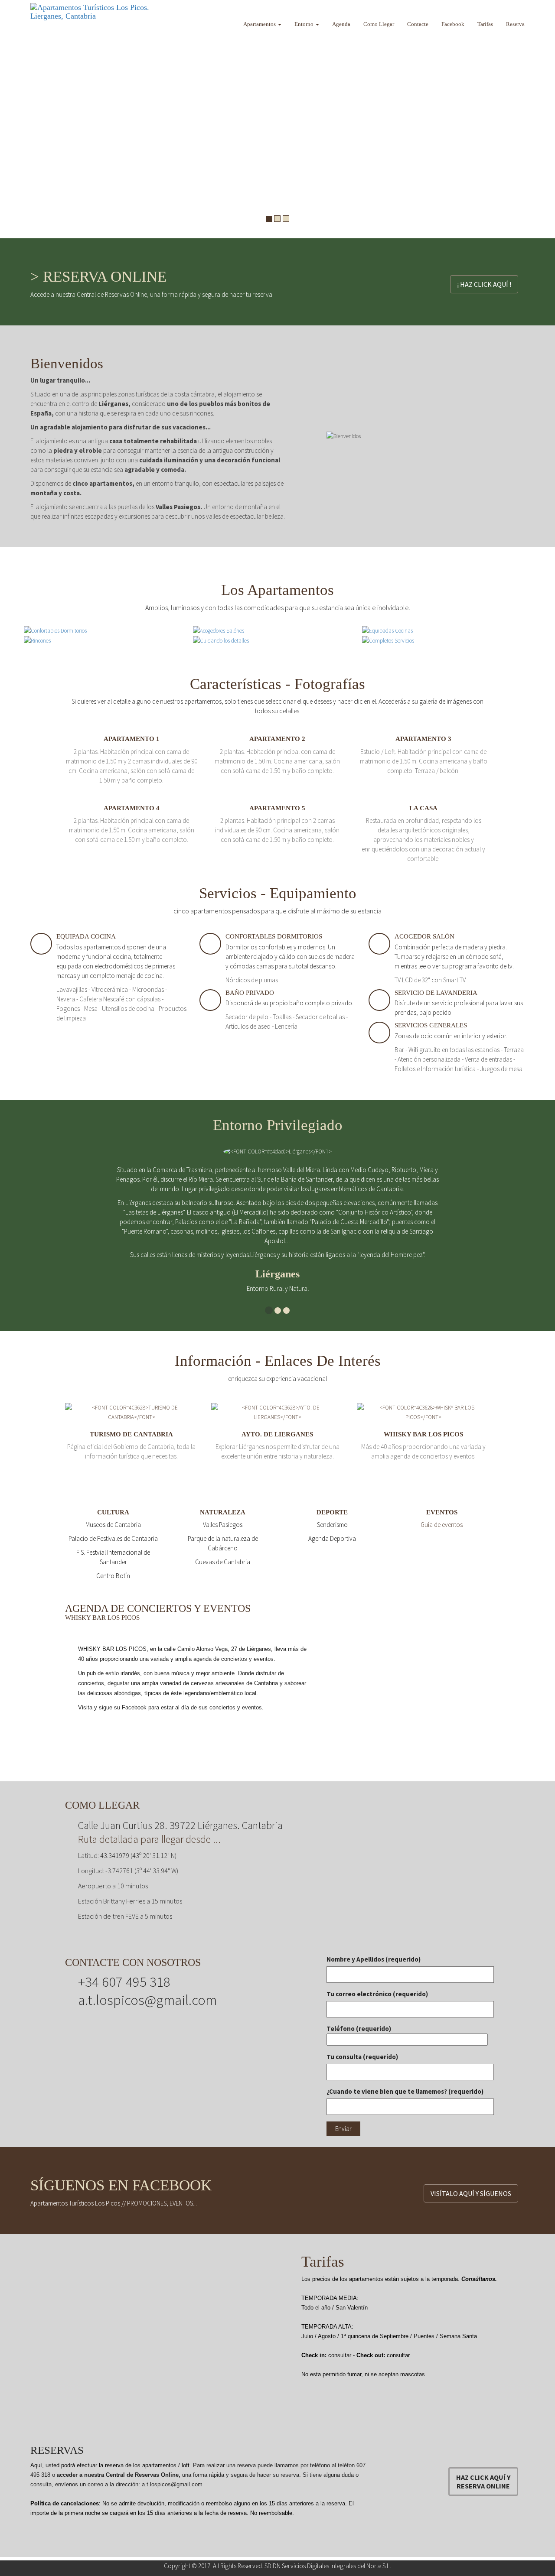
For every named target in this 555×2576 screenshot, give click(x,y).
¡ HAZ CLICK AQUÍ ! (484, 284)
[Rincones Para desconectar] (37, 640)
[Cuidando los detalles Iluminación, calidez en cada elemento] (221, 640)
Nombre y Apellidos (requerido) (374, 1959)
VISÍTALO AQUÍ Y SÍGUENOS (471, 2193)
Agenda (341, 24)
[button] (9, 119)
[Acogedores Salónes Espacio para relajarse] (219, 630)
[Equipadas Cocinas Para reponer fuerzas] (387, 630)
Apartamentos (260, 24)
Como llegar (379, 24)
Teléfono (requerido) (359, 2029)
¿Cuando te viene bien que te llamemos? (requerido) (405, 2091)
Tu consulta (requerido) (362, 2057)
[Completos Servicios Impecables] (388, 640)
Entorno (305, 24)
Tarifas (485, 24)
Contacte (418, 24)
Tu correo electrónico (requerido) (377, 1994)
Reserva (515, 24)
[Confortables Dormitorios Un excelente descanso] (55, 630)
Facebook (453, 24)
